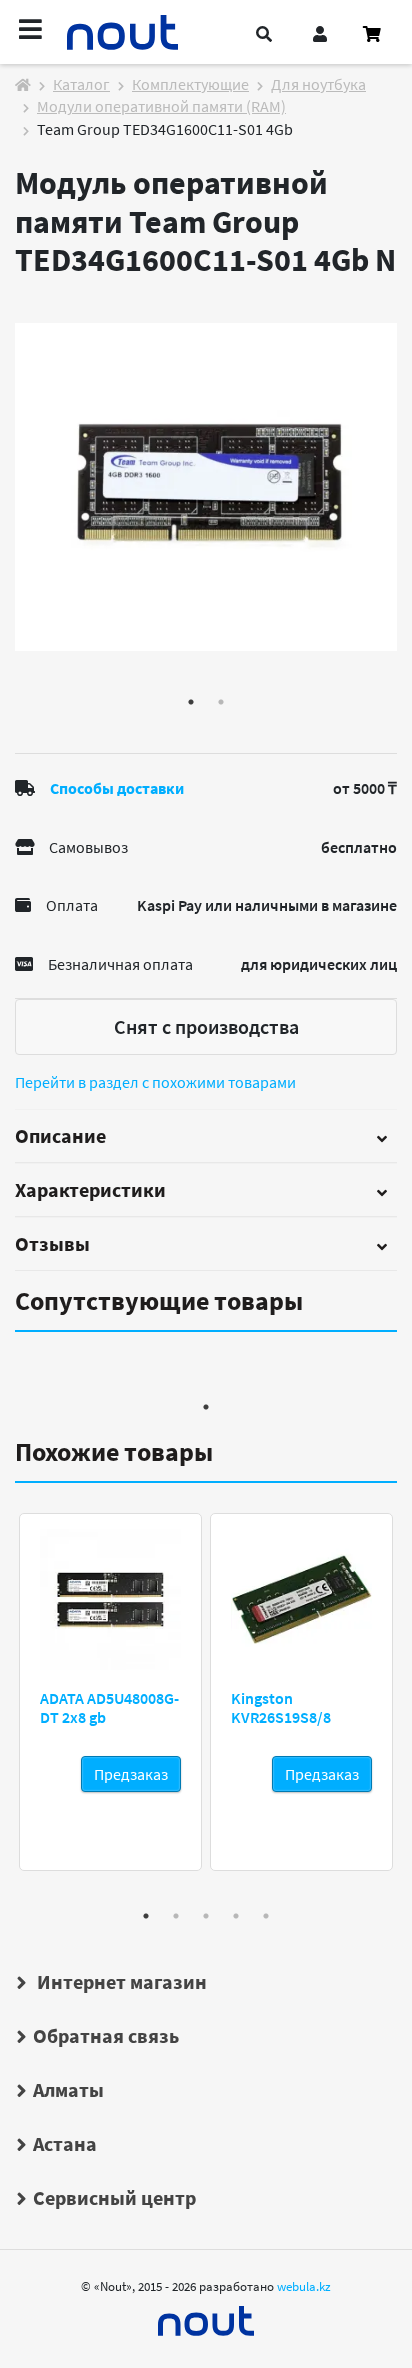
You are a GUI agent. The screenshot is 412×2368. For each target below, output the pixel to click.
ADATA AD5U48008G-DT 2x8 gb (109, 1707)
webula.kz (304, 2286)
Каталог (81, 84)
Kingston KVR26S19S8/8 (281, 1707)
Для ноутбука (318, 84)
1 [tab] (191, 702)
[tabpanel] (206, 487)
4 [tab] (236, 1916)
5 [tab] (266, 1916)
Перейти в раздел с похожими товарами (155, 1082)
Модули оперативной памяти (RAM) (161, 106)
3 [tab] (206, 1916)
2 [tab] (221, 702)
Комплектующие (190, 84)
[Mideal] (206, 2316)
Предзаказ (131, 1774)
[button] (264, 34)
